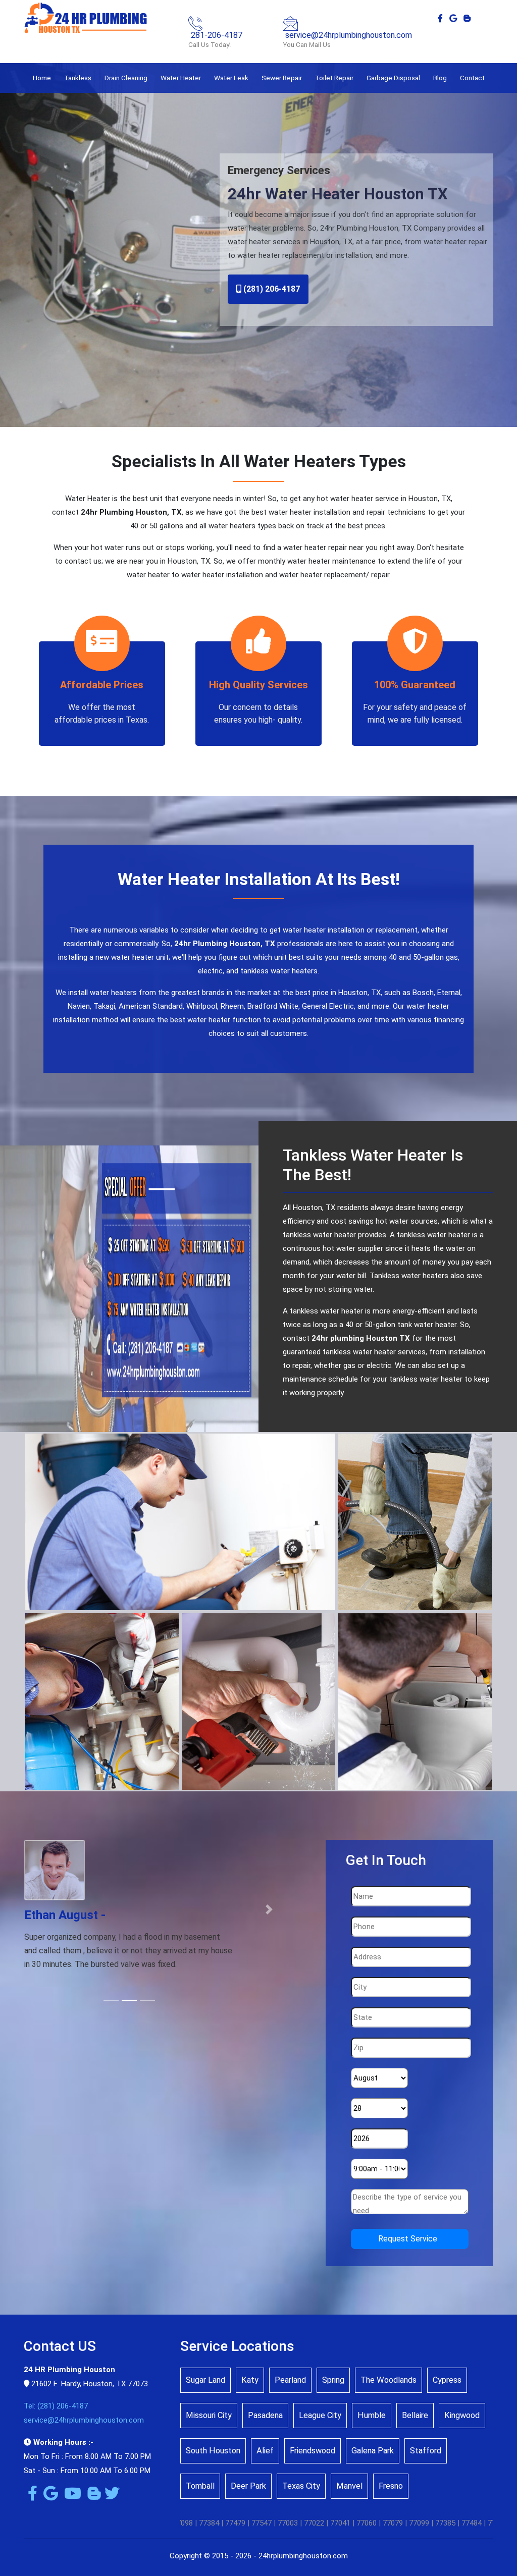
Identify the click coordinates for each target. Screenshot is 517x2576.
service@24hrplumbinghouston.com (349, 35)
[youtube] (71, 2496)
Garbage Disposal (393, 78)
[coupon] (129, 1288)
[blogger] (467, 18)
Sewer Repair (282, 78)
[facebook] (440, 18)
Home (42, 78)
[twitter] (110, 2496)
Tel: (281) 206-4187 (56, 2406)
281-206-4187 (217, 35)
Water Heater (181, 78)
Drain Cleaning (126, 78)
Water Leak (231, 78)
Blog (440, 78)
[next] (269, 1916)
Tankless (78, 78)
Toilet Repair (334, 78)
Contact (472, 78)
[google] (453, 18)
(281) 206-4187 (271, 289)
